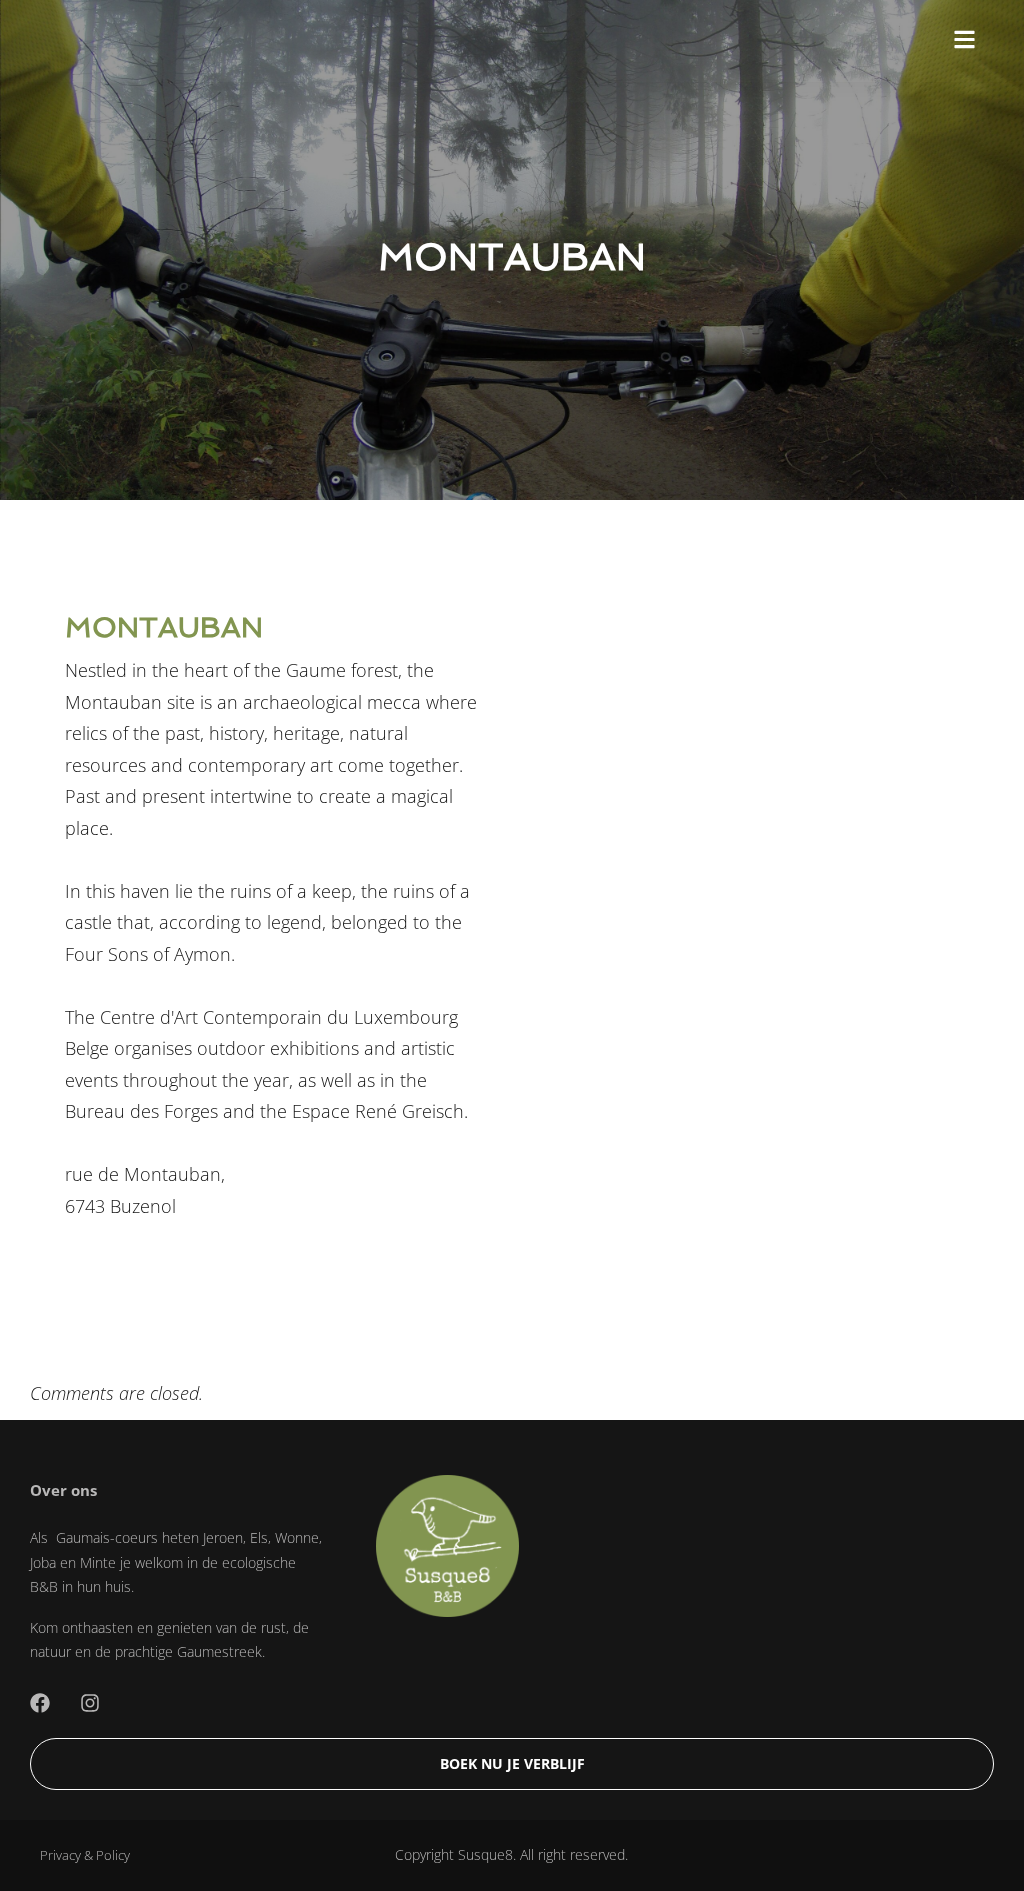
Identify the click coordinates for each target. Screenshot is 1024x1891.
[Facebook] (40, 1703)
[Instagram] (90, 1703)
